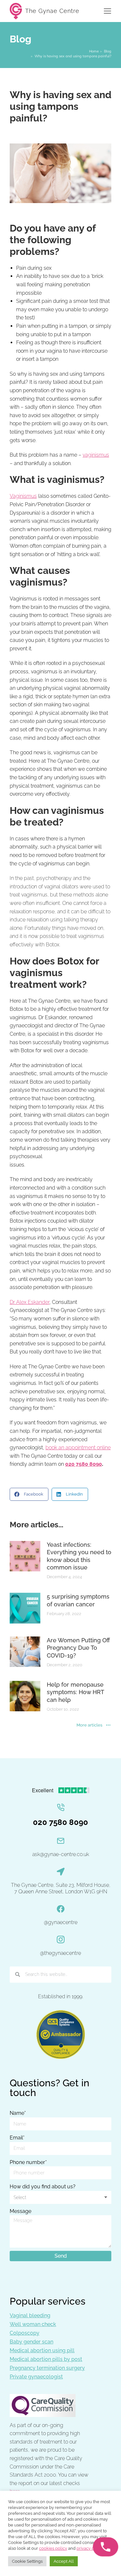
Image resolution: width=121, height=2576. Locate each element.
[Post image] (25, 1556)
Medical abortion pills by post (46, 2359)
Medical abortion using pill (42, 2350)
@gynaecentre (61, 1922)
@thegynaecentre (60, 1953)
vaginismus (96, 455)
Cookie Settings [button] (27, 2561)
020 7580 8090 (84, 1464)
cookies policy (53, 2548)
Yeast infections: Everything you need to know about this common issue (79, 1556)
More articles (89, 1725)
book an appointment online (78, 1448)
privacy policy (90, 2548)
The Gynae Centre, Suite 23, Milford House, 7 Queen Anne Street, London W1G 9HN (61, 1888)
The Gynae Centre (52, 11)
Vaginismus (23, 496)
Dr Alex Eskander (30, 1302)
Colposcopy (25, 2333)
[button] (29, 1494)
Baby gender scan (31, 2342)
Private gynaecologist (36, 2377)
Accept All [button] (64, 2561)
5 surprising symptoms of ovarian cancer (78, 1600)
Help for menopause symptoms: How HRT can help (75, 1692)
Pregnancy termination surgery (47, 2368)
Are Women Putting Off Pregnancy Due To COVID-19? (78, 1648)
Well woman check (33, 2324)
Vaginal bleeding (30, 2315)
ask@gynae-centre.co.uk (61, 1854)
